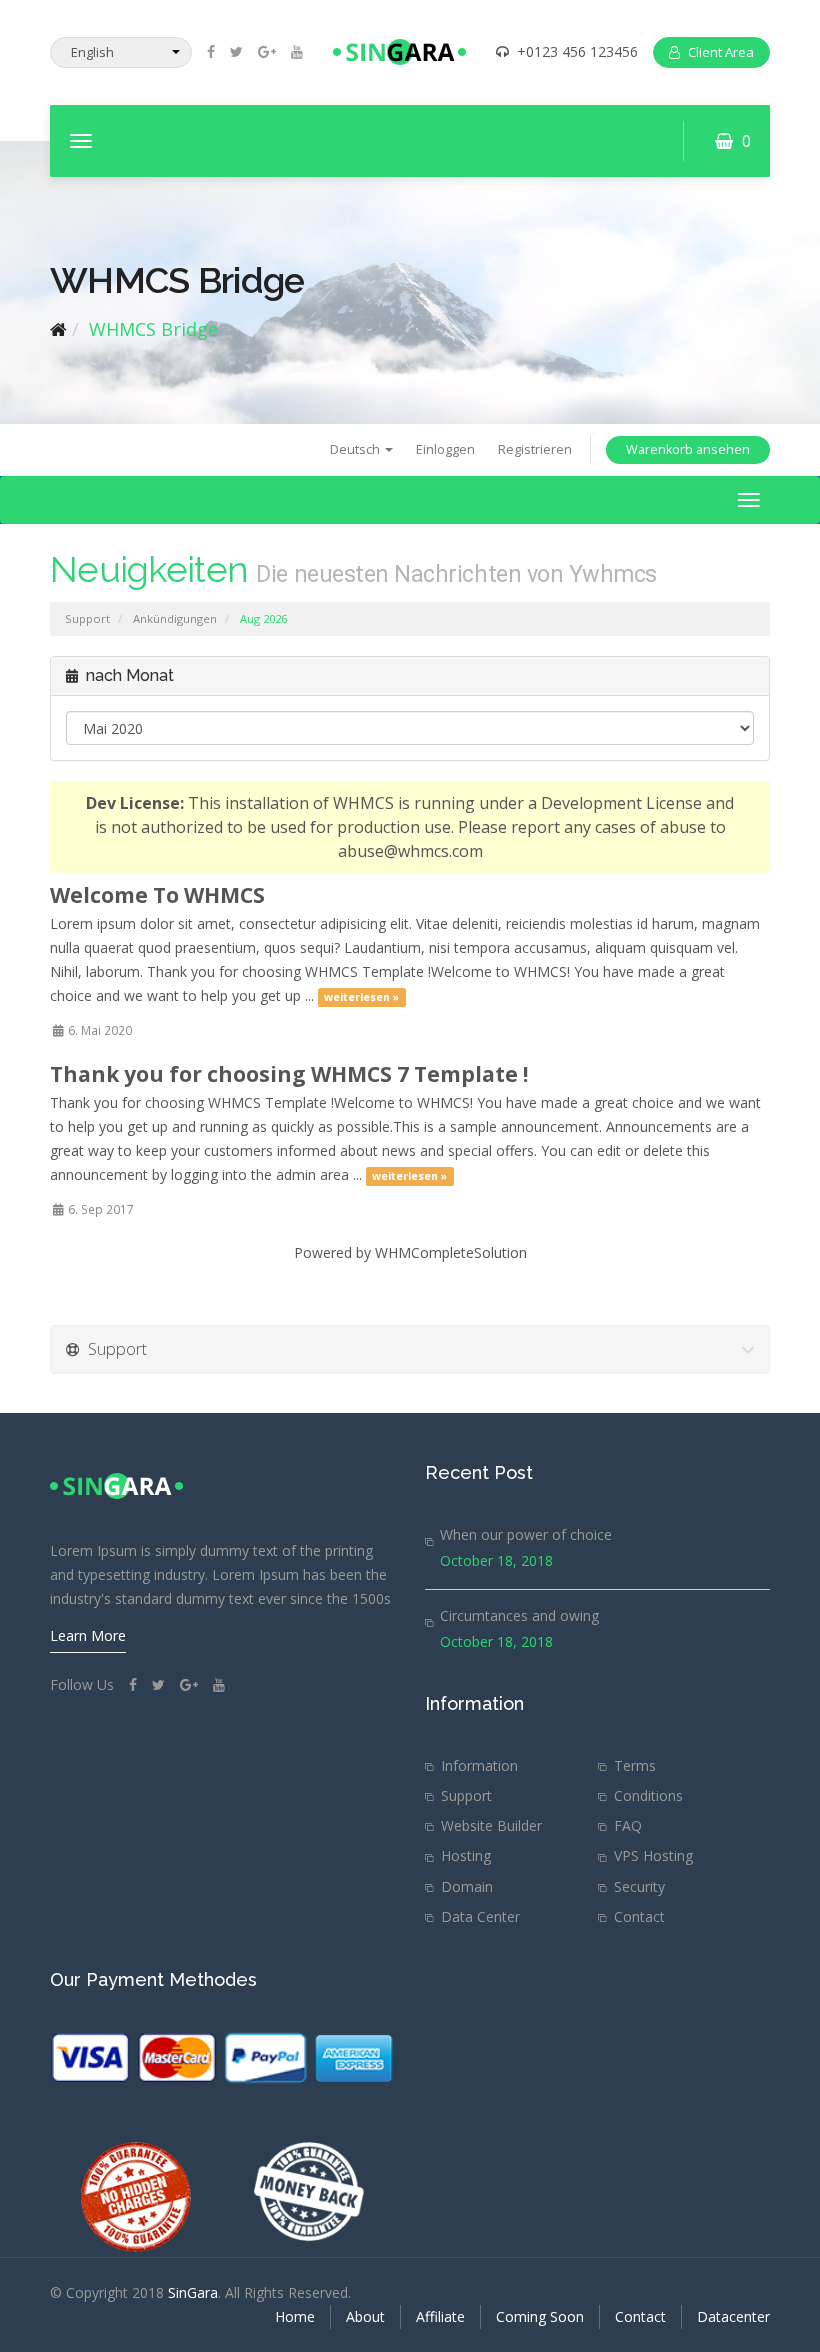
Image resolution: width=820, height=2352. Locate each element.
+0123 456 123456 (577, 51)
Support (87, 618)
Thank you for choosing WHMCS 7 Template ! (289, 1074)
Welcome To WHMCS (157, 895)
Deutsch (356, 449)
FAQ (628, 1825)
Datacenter (733, 2316)
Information (479, 1765)
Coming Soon (540, 2316)
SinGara (193, 2292)
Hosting (466, 1855)
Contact (639, 1916)
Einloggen (445, 449)
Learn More (88, 1635)
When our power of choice (526, 1534)
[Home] (58, 329)
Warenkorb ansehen (688, 449)
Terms (635, 1765)
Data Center (480, 1916)
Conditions (648, 1795)
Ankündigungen (175, 618)
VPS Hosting (653, 1855)
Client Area (721, 52)
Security (639, 1886)
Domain (467, 1886)
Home (295, 2316)
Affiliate (440, 2316)
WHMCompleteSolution (451, 1252)
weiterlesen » (361, 997)
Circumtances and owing (519, 1615)
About (365, 2316)
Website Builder (491, 1825)
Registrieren (535, 449)
